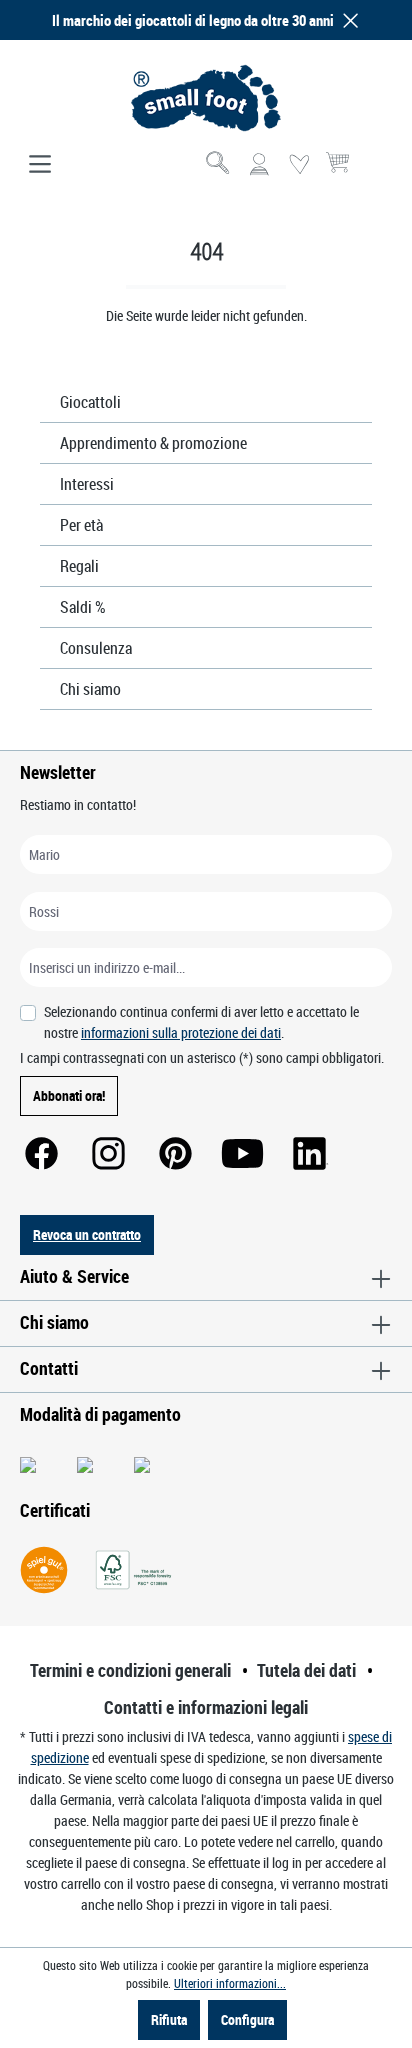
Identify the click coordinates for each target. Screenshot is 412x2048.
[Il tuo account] (259, 165)
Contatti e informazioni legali (206, 1707)
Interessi (87, 484)
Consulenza (96, 648)
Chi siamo (90, 689)
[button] (347, 20)
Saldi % (83, 607)
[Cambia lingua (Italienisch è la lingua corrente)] (375, 171)
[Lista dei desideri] (299, 165)
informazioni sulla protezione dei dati (181, 1032)
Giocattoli (90, 402)
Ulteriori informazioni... (230, 1983)
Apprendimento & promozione (153, 443)
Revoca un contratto (87, 1234)
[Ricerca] (219, 165)
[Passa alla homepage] (206, 98)
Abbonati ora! (69, 1095)
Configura (247, 2019)
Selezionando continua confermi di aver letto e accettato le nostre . (201, 1022)
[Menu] (40, 165)
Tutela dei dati (306, 1670)
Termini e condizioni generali (130, 1670)
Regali (79, 566)
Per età (81, 525)
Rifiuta (169, 2019)
